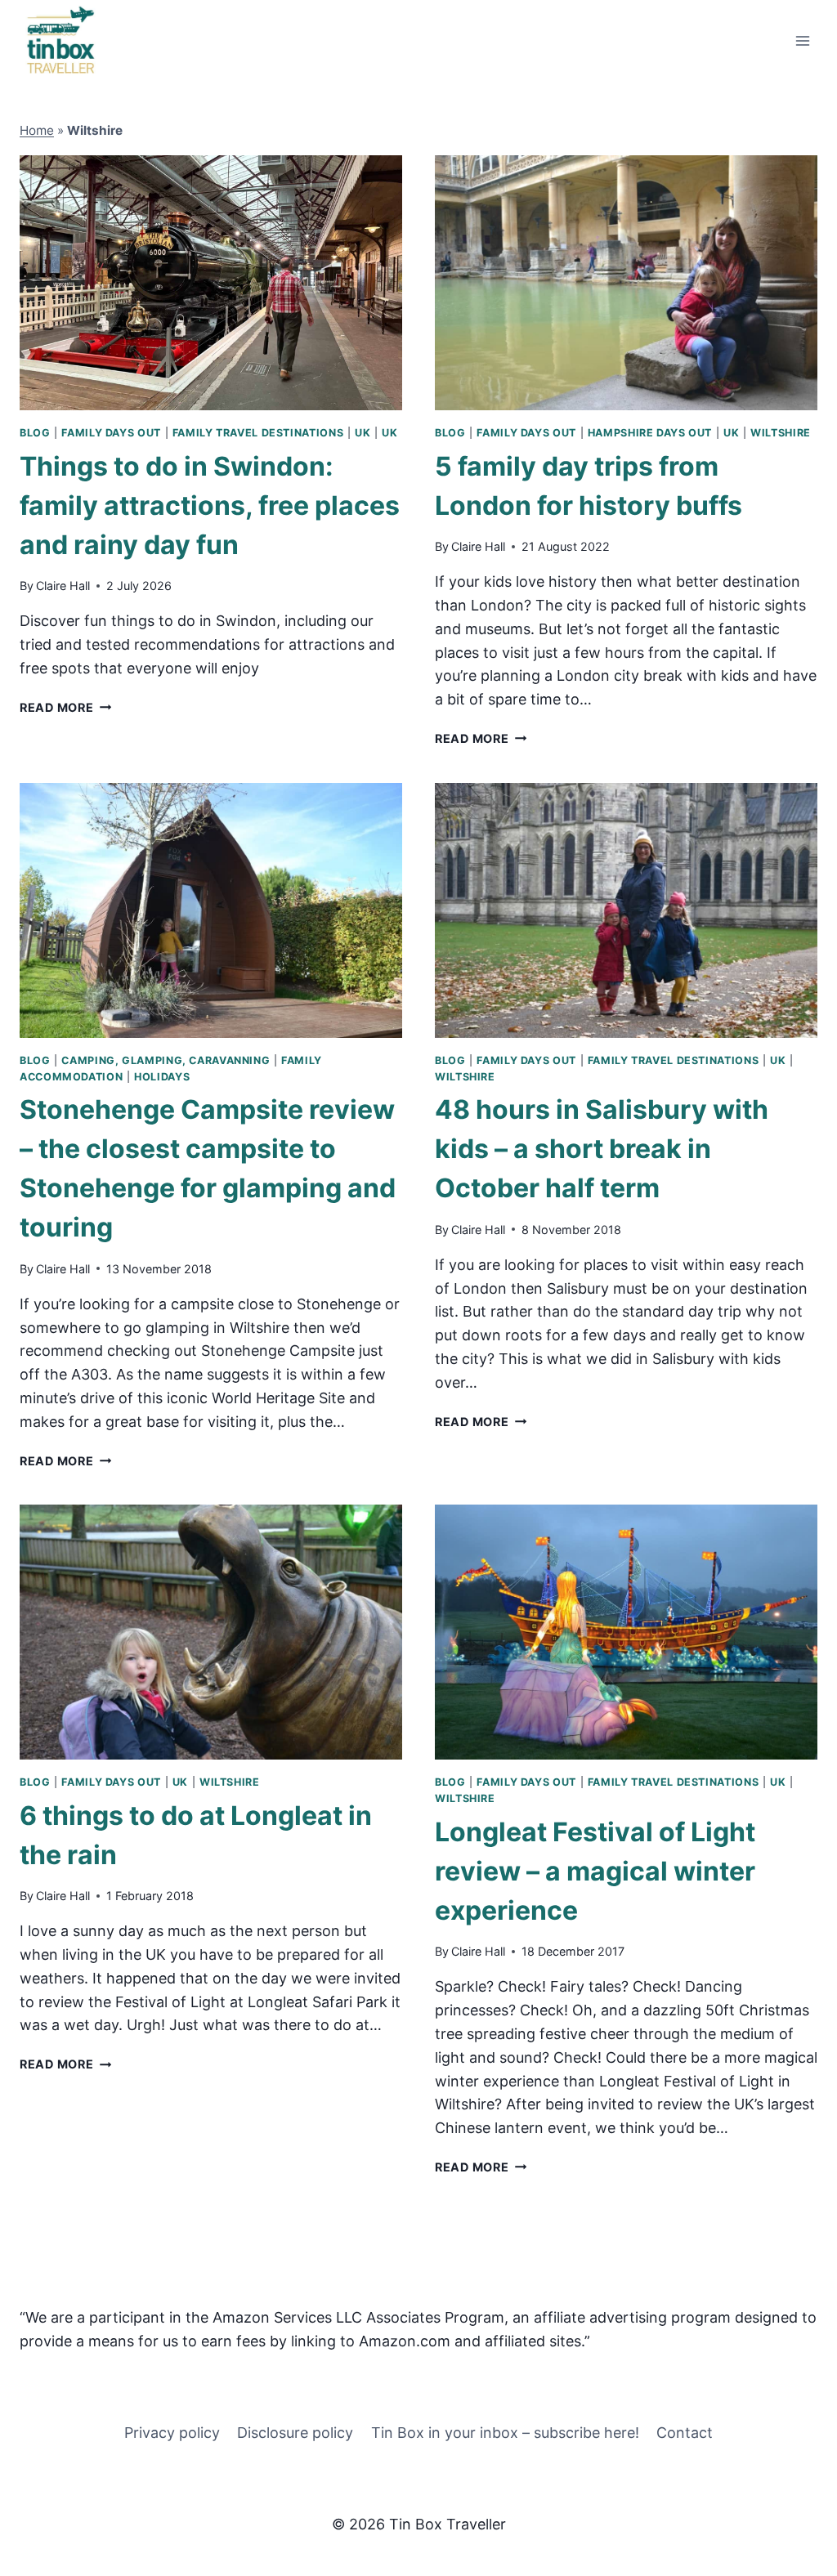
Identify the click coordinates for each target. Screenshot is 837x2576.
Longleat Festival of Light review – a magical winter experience (595, 1871)
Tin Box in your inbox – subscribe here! (505, 2433)
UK (363, 433)
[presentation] (211, 283)
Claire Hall (63, 586)
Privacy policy (172, 2433)
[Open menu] (802, 40)
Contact (685, 2433)
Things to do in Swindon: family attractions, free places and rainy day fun (210, 505)
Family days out (111, 433)
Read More (65, 707)
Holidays (162, 1077)
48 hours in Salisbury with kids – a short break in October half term (602, 1149)
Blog (35, 433)
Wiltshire (781, 433)
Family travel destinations (258, 433)
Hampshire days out (650, 433)
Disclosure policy (295, 2433)
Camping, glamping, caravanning (166, 1060)
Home (37, 130)
